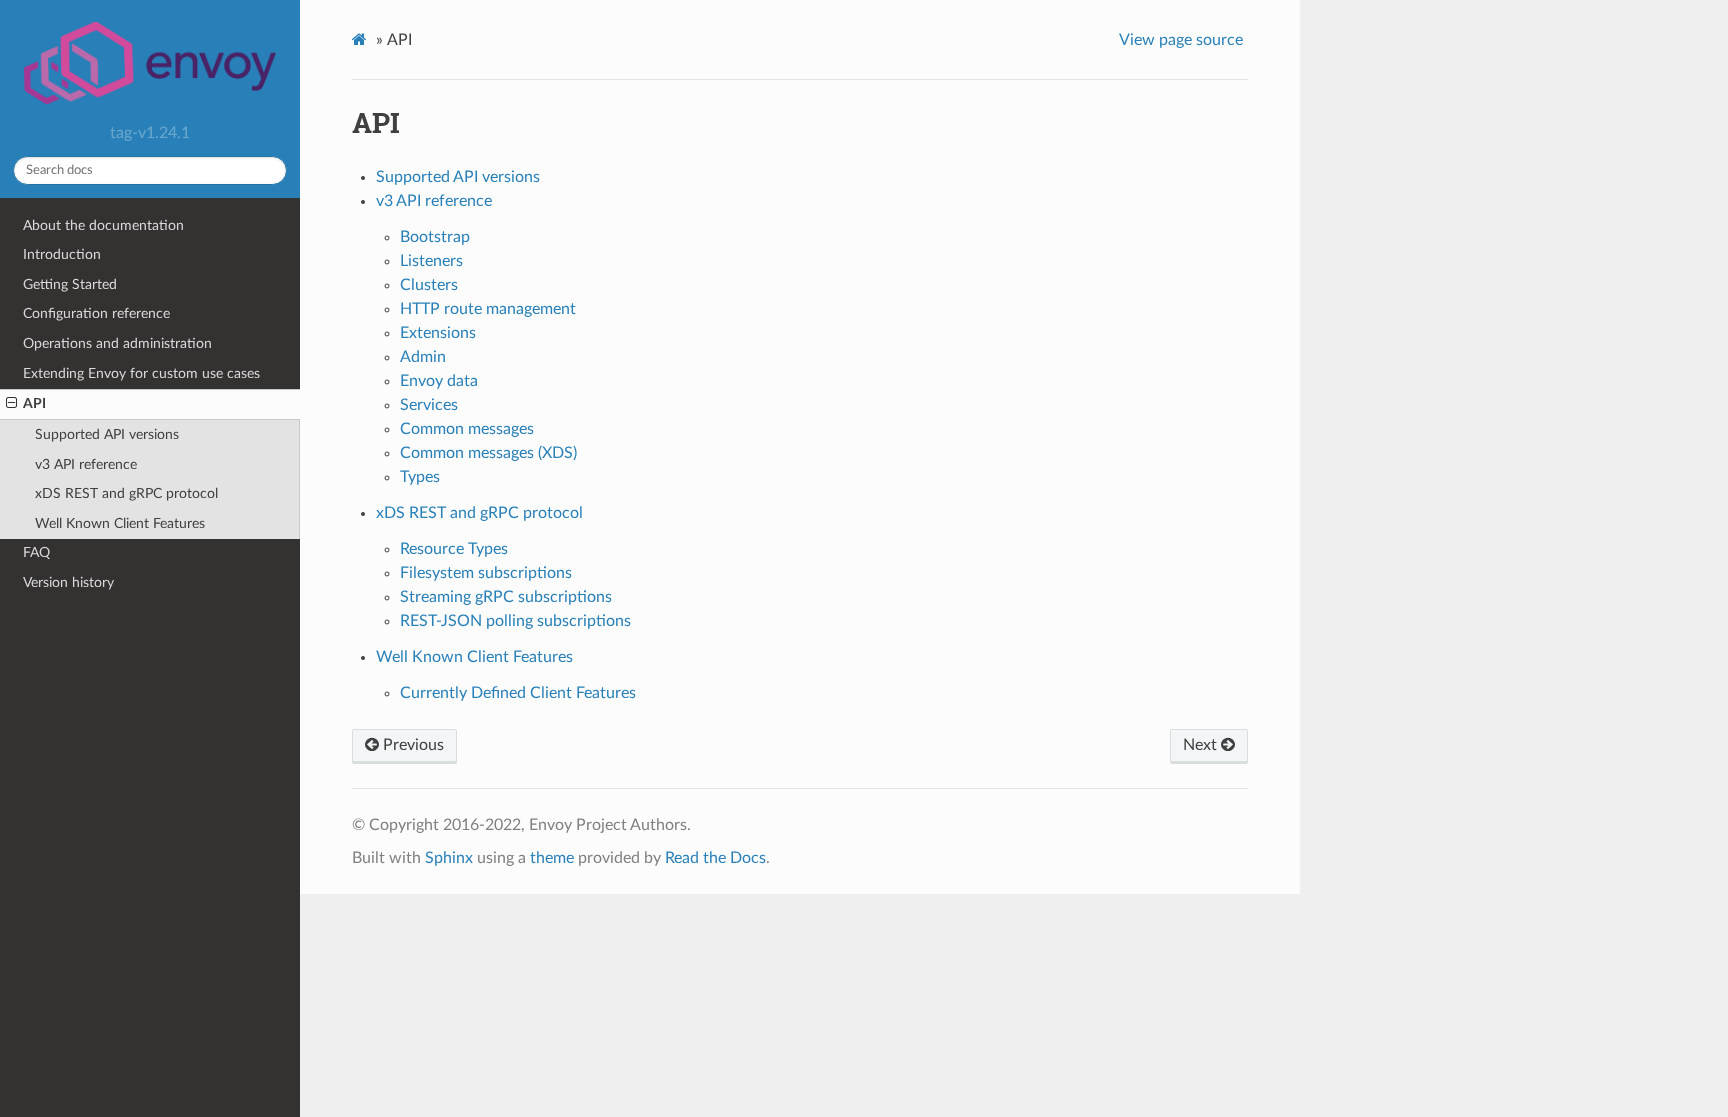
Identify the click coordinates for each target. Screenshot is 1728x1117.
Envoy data (439, 381)
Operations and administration (117, 343)
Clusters (429, 285)
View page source (1181, 40)
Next (1202, 745)
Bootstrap (435, 237)
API (34, 403)
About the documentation (103, 225)
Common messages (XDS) (488, 453)
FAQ (36, 552)
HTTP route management (488, 309)
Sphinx (449, 858)
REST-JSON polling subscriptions (515, 621)
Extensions (438, 333)
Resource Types (454, 549)
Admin (423, 357)
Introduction (62, 254)
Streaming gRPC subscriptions (506, 597)
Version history (68, 582)
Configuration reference (96, 313)
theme (552, 858)
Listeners (431, 261)
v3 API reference (86, 464)
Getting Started (70, 284)
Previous (411, 745)
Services (429, 405)
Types (420, 477)
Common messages (467, 429)
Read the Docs (715, 858)
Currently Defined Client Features (518, 693)
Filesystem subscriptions (486, 573)
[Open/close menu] (11, 404)
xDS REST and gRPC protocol (126, 493)
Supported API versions (107, 434)
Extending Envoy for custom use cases (141, 373)
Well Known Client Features (120, 523)
